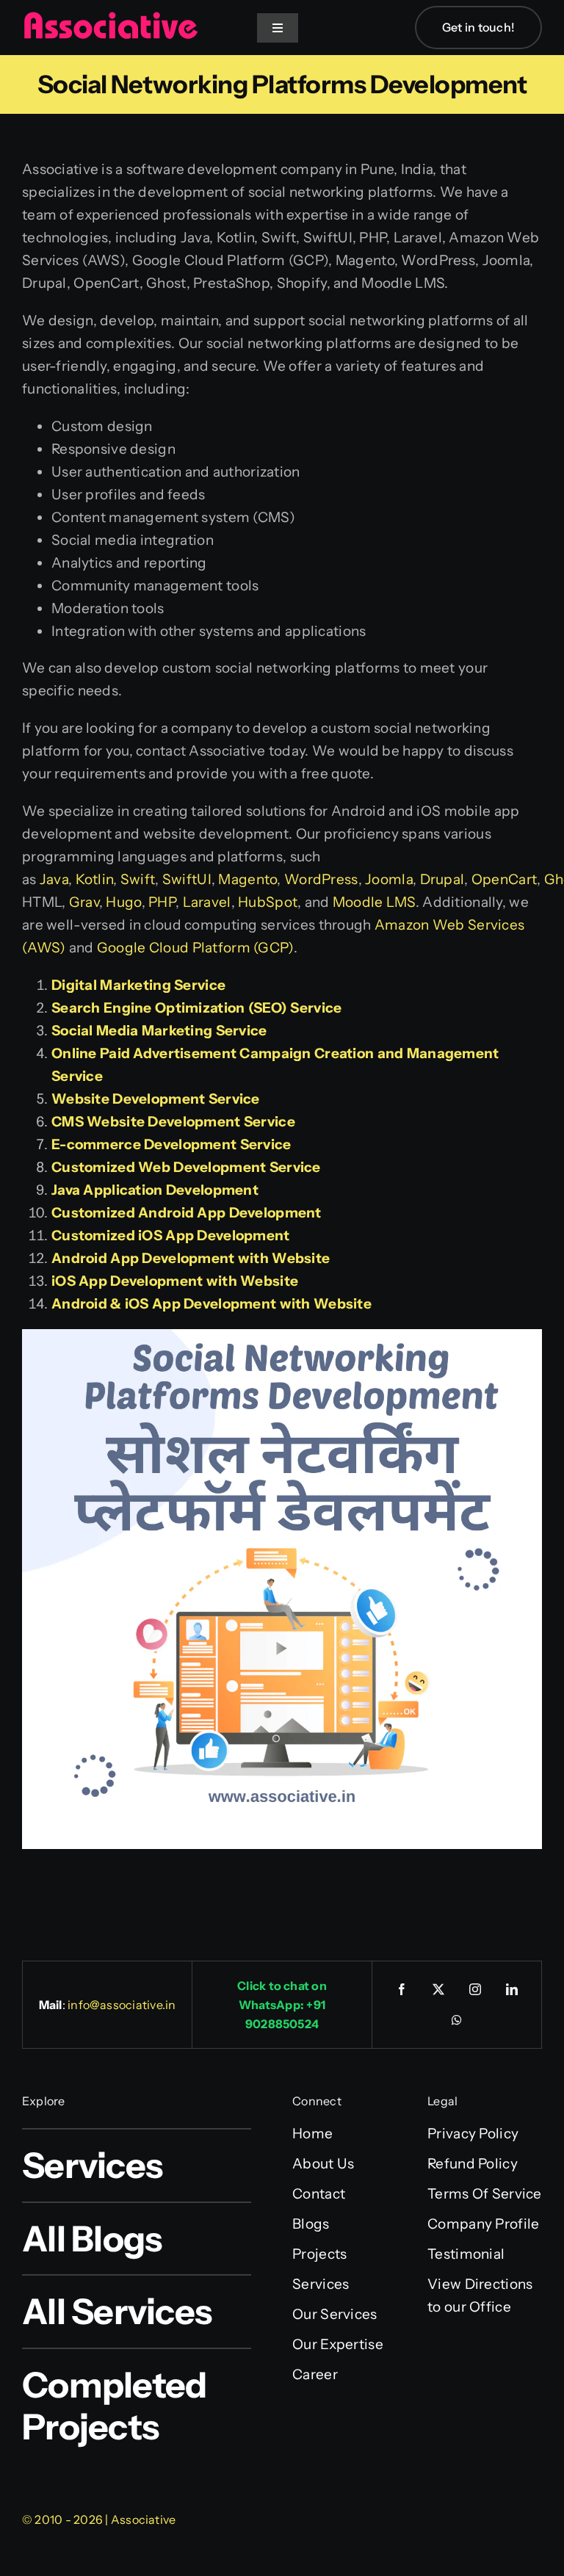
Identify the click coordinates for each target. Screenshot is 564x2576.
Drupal (442, 879)
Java (54, 879)
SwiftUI (187, 879)
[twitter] (438, 1989)
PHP (162, 902)
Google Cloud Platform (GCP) (195, 948)
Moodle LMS (374, 902)
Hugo (123, 902)
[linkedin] (512, 1989)
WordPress (321, 879)
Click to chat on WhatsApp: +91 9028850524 (282, 2005)
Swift (138, 879)
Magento (247, 879)
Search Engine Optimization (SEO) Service (196, 1008)
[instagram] (475, 1989)
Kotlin (95, 879)
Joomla (389, 879)
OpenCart (504, 879)
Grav (84, 902)
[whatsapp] (457, 2020)
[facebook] (402, 1989)
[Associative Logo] (110, 18)
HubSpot (268, 902)
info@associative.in (122, 2005)
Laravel (207, 902)
